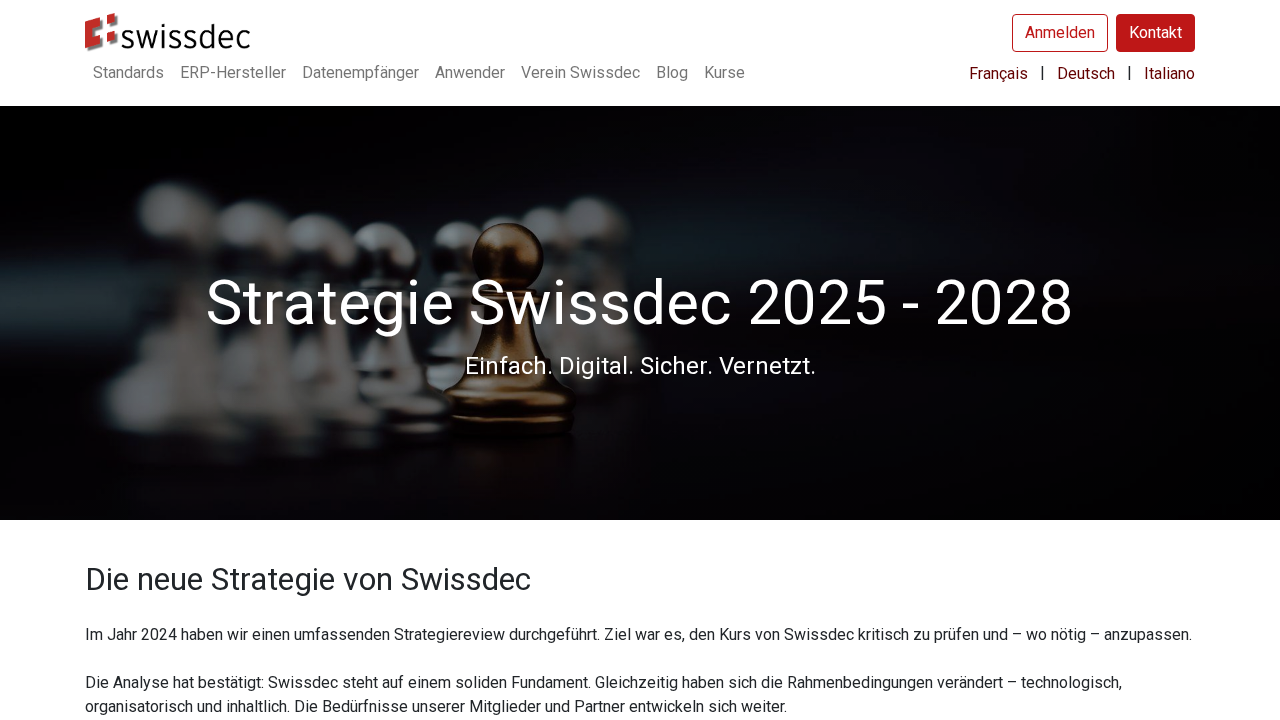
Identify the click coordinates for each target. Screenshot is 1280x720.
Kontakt (1155, 32)
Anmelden (1060, 32)
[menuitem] (128, 73)
